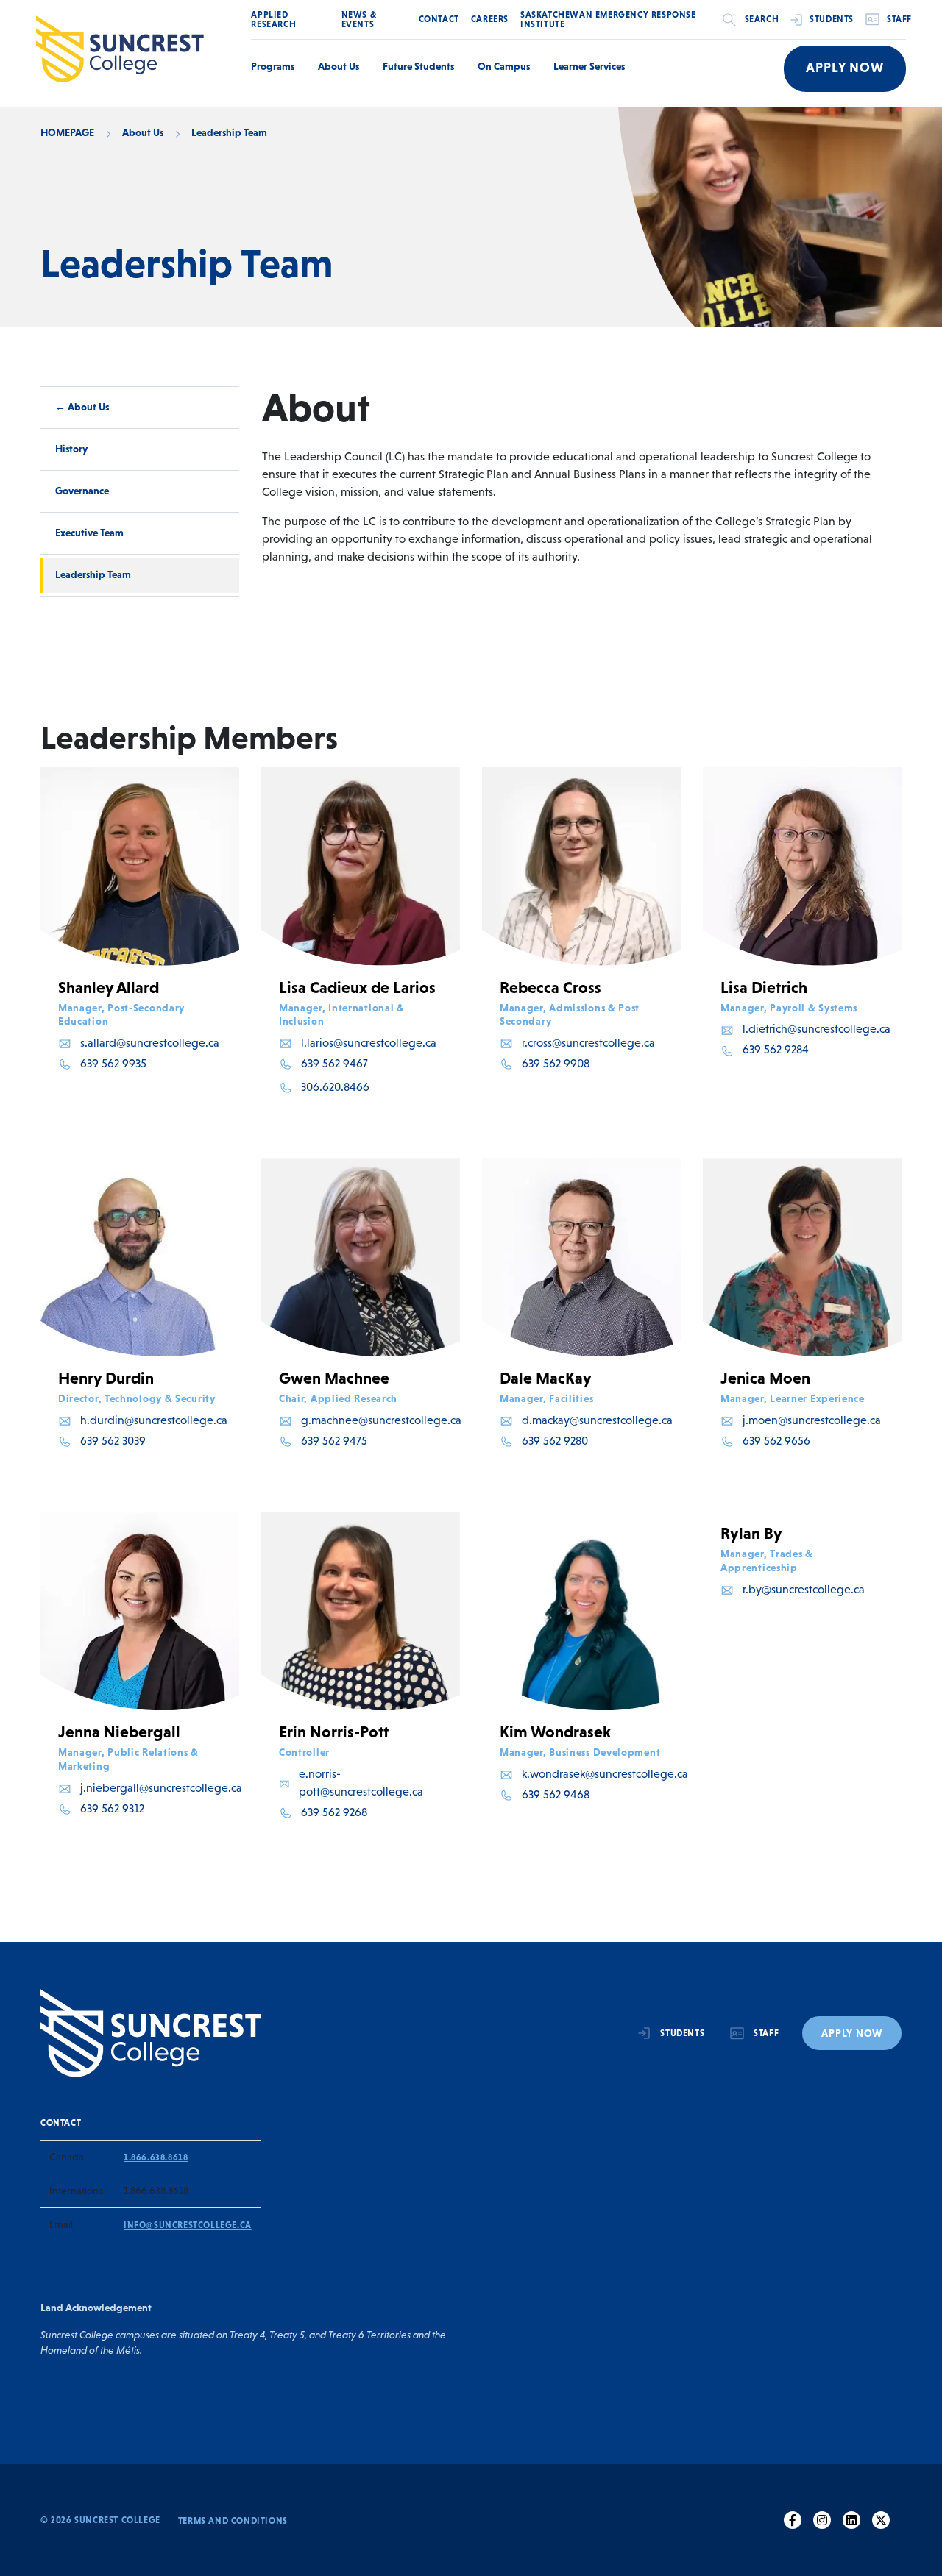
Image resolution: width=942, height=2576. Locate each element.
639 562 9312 (112, 1808)
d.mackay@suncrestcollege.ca (597, 1420)
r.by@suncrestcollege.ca (804, 1589)
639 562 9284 (776, 1049)
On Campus (504, 66)
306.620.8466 (335, 1087)
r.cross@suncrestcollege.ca (588, 1043)
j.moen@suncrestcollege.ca (812, 1420)
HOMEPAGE (67, 132)
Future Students (418, 66)
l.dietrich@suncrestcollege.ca (817, 1029)
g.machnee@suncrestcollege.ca (381, 1420)
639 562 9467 (334, 1063)
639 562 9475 (334, 1441)
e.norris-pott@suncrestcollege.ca (361, 1783)
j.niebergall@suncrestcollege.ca (161, 1788)
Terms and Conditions (233, 2521)
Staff (899, 19)
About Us (339, 66)
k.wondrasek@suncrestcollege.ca (605, 1774)
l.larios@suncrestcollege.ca (369, 1043)
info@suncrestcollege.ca (188, 2225)
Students (832, 19)
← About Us (82, 407)
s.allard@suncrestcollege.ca (150, 1043)
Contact (439, 19)
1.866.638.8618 (156, 2157)
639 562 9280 (555, 1441)
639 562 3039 (113, 1441)
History (71, 449)
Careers (490, 19)
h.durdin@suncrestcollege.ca (154, 1420)
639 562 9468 (556, 1794)
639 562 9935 (113, 1063)
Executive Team (89, 533)
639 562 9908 (556, 1063)
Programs (273, 66)
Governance (82, 491)
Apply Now (845, 68)
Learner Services (589, 66)
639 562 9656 (776, 1441)
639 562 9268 (334, 1812)
